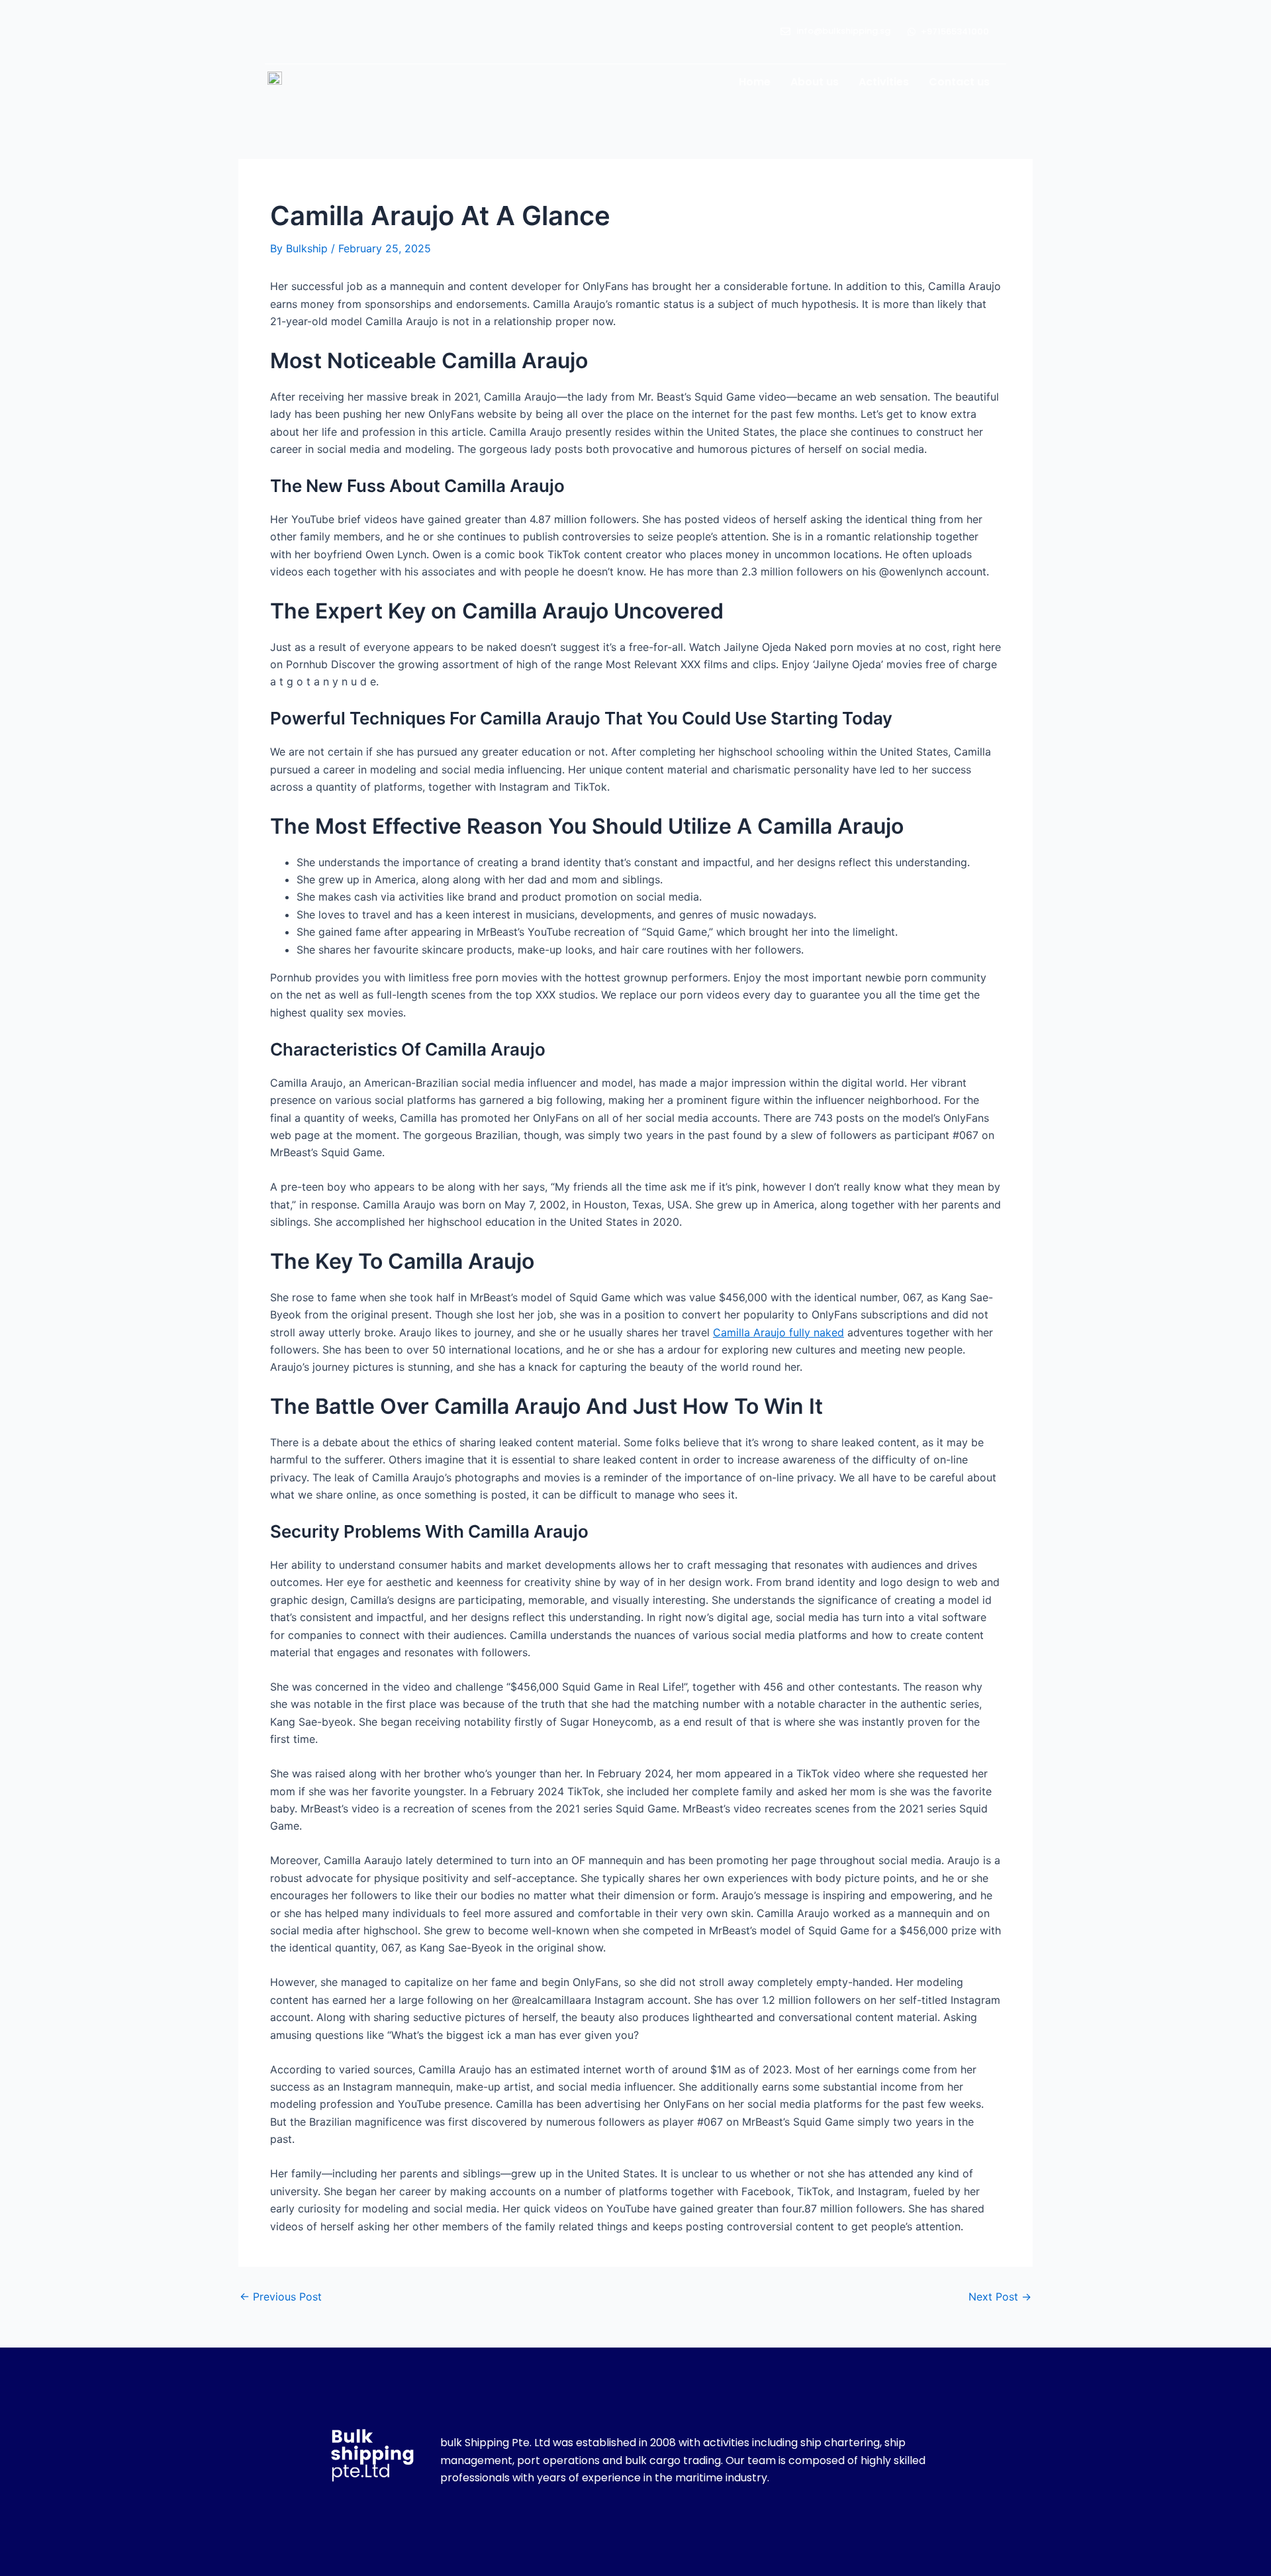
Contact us (959, 82)
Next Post (1000, 2297)
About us (815, 82)
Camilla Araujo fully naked (778, 1332)
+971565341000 (955, 31)
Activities (884, 82)
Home (755, 82)
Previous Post (281, 2297)
